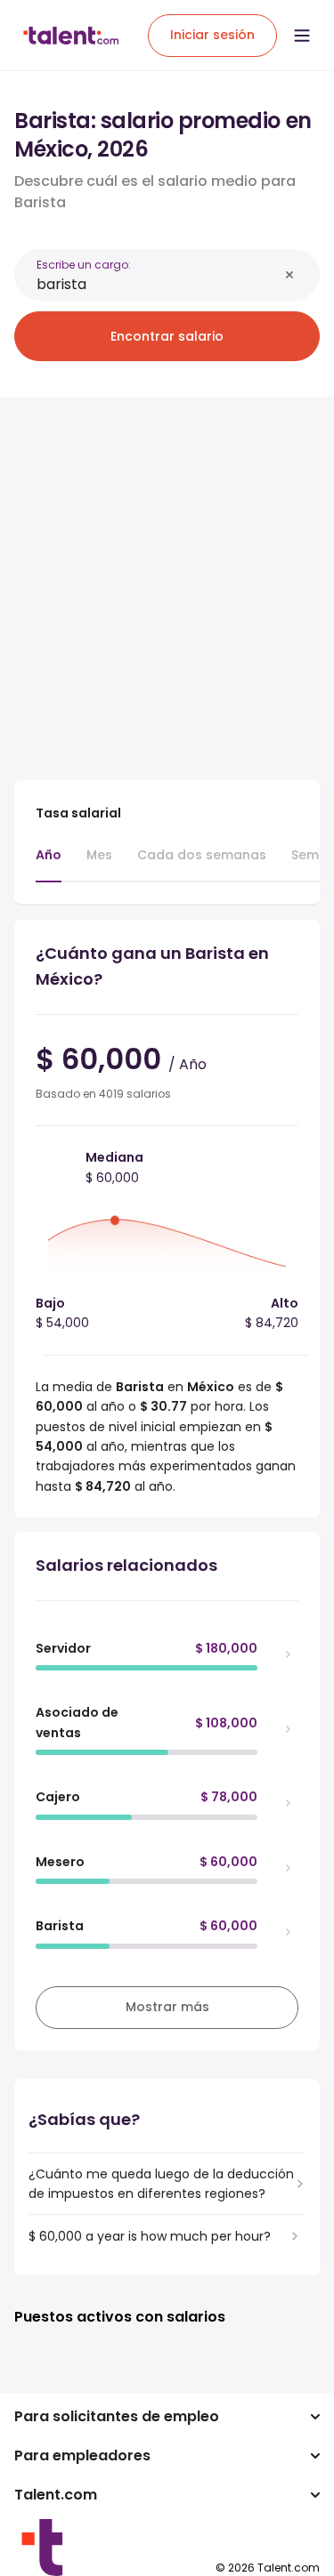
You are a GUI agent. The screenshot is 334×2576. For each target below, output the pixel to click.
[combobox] (157, 284)
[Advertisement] (167, 578)
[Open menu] (302, 36)
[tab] (49, 864)
